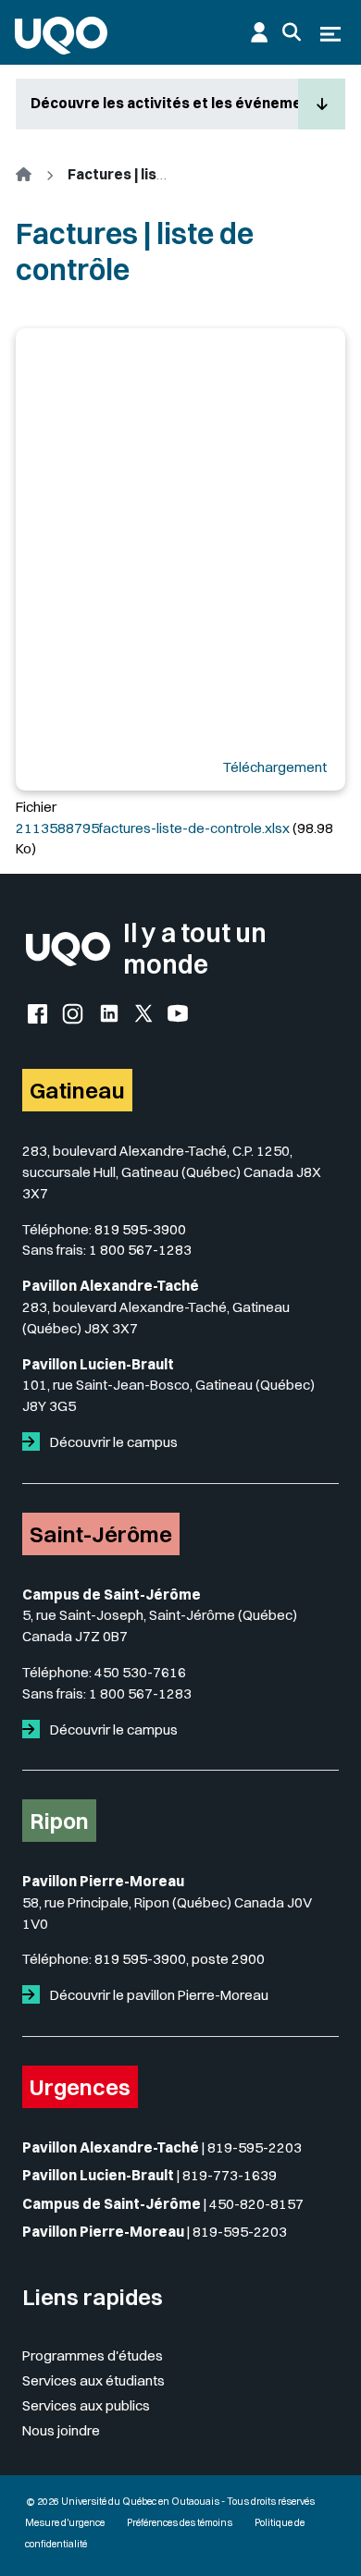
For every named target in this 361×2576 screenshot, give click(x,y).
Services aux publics (86, 2405)
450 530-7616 (140, 1672)
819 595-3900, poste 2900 (180, 1959)
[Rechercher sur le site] (292, 32)
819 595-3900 (140, 1229)
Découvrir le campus (112, 1442)
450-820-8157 (256, 2204)
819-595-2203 (255, 2147)
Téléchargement (275, 767)
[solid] (35, 1442)
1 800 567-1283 (140, 1250)
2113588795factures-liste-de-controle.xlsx (153, 828)
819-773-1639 (230, 2175)
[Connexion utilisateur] (259, 32)
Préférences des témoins (180, 2523)
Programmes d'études (93, 2355)
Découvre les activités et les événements (164, 103)
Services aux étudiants (93, 2380)
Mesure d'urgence (65, 2523)
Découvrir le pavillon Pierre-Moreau (158, 1995)
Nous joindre (61, 2430)
